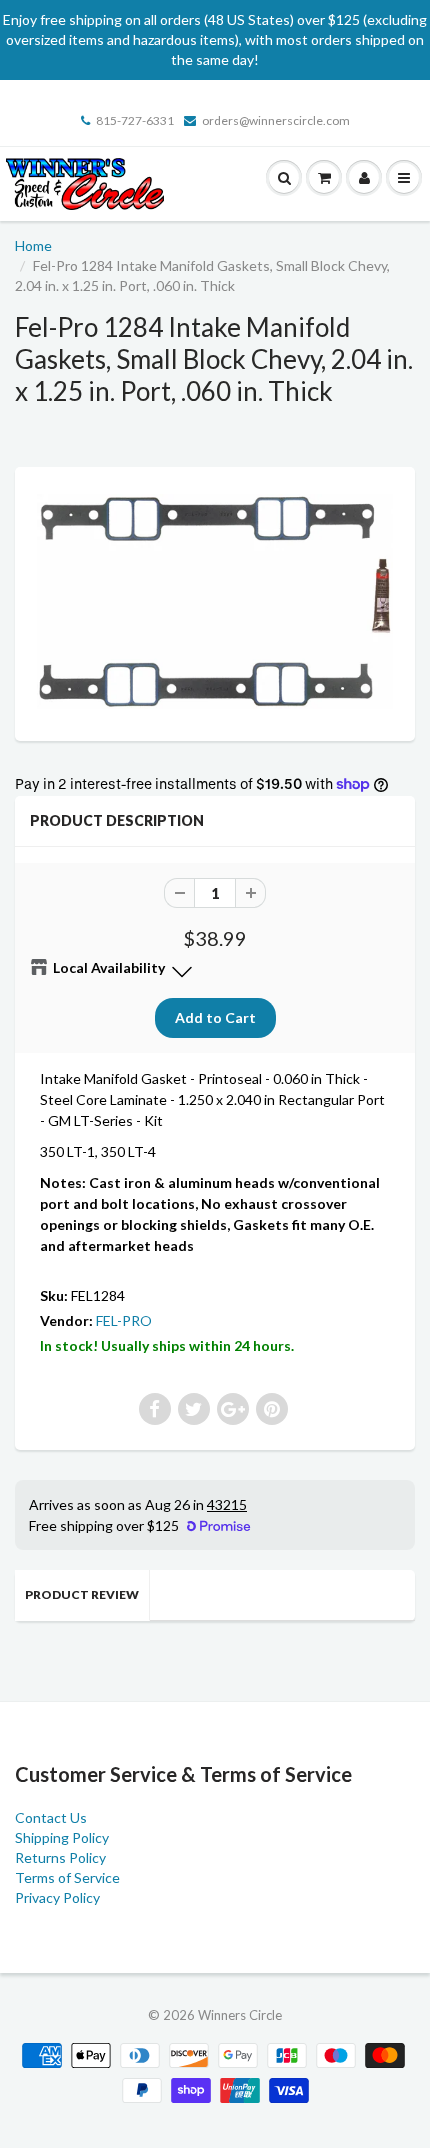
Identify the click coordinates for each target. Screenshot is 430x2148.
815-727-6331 (135, 120)
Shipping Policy (62, 1837)
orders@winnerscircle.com (276, 120)
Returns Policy (60, 1857)
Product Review (82, 1594)
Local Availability (109, 967)
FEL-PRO (124, 1320)
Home (33, 245)
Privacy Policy (57, 1897)
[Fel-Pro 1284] (215, 601)
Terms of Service (67, 1877)
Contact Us (51, 1817)
